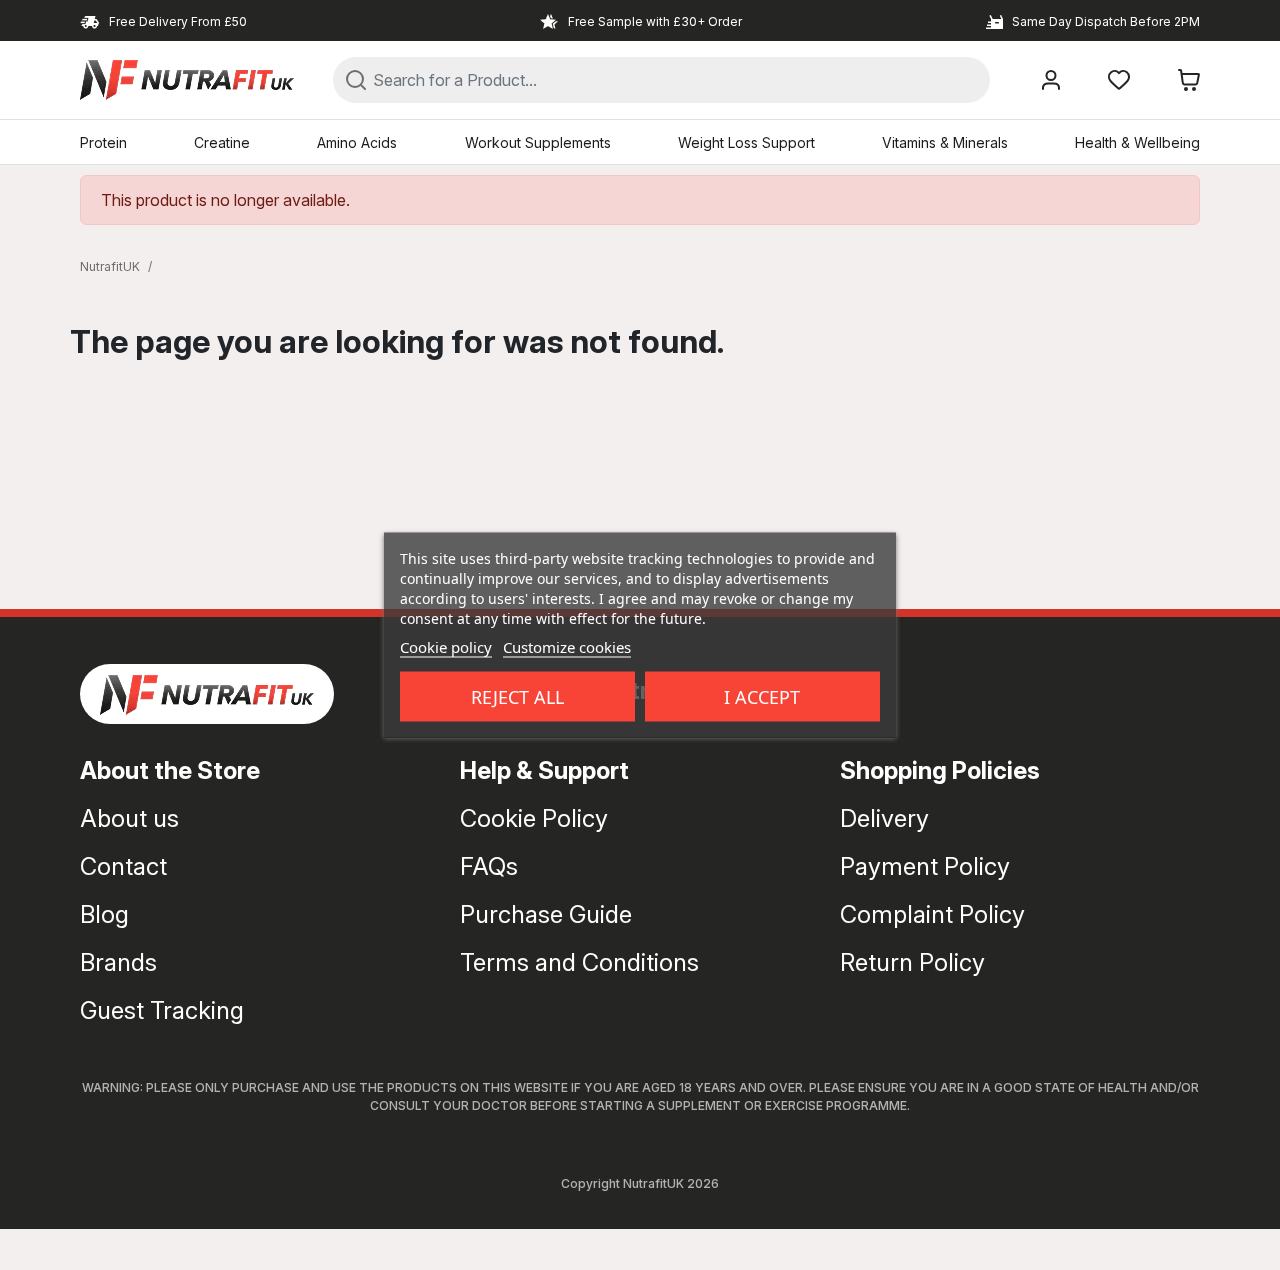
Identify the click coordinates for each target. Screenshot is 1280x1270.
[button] (1189, 80)
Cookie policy (446, 647)
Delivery (884, 818)
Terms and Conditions (579, 962)
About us (129, 818)
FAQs (489, 866)
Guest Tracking (162, 1010)
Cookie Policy (534, 818)
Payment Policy (925, 866)
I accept (762, 697)
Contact (123, 866)
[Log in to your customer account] (1051, 80)
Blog (104, 914)
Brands (118, 962)
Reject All (517, 697)
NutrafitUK (110, 266)
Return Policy (912, 962)
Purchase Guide (546, 914)
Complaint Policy (932, 914)
